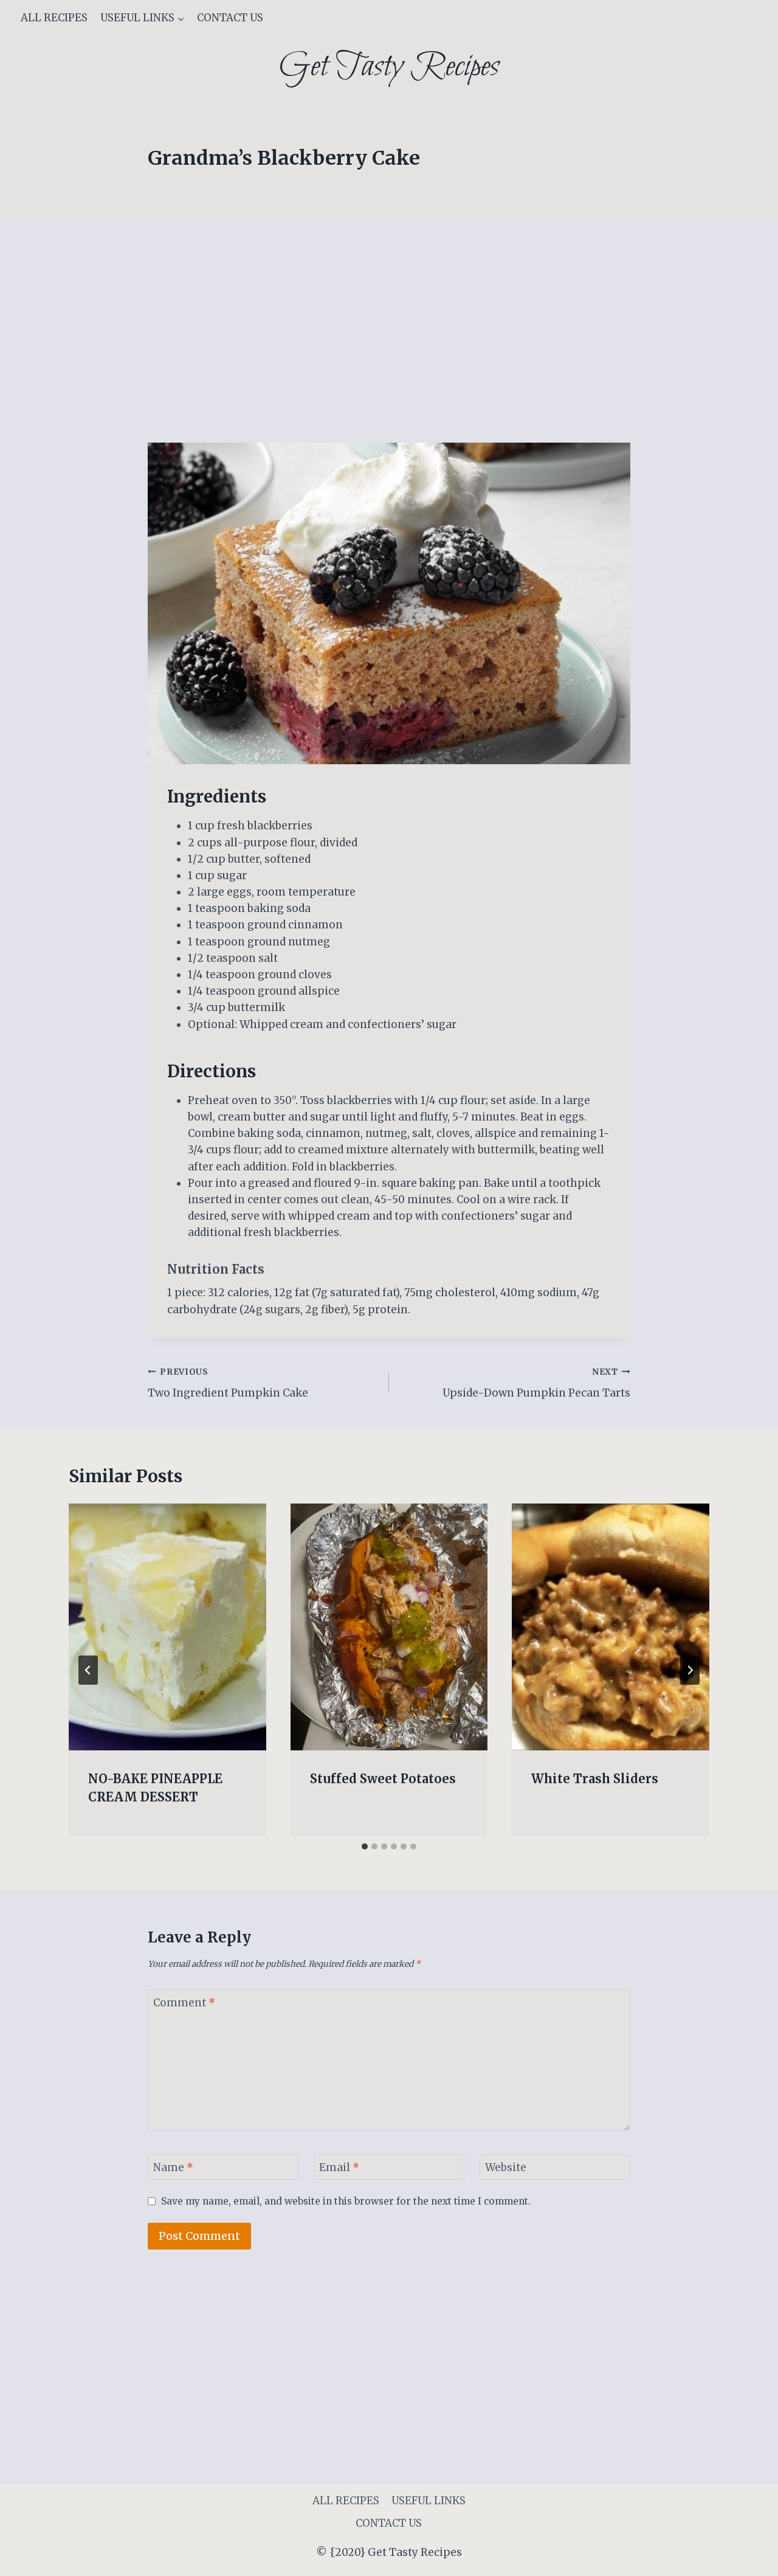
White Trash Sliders (595, 1779)
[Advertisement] (389, 353)
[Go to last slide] (88, 1670)
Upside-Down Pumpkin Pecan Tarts (536, 1383)
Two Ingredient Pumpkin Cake (228, 1383)
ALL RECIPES (54, 18)
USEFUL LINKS (429, 2501)
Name (173, 2167)
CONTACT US (230, 18)
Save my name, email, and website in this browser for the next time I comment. (346, 2201)
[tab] (365, 1846)
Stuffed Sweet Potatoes (383, 1779)
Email (339, 2167)
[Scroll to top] (747, 2557)
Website (506, 2167)
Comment (184, 2003)
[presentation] (167, 1627)
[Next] (690, 1670)
